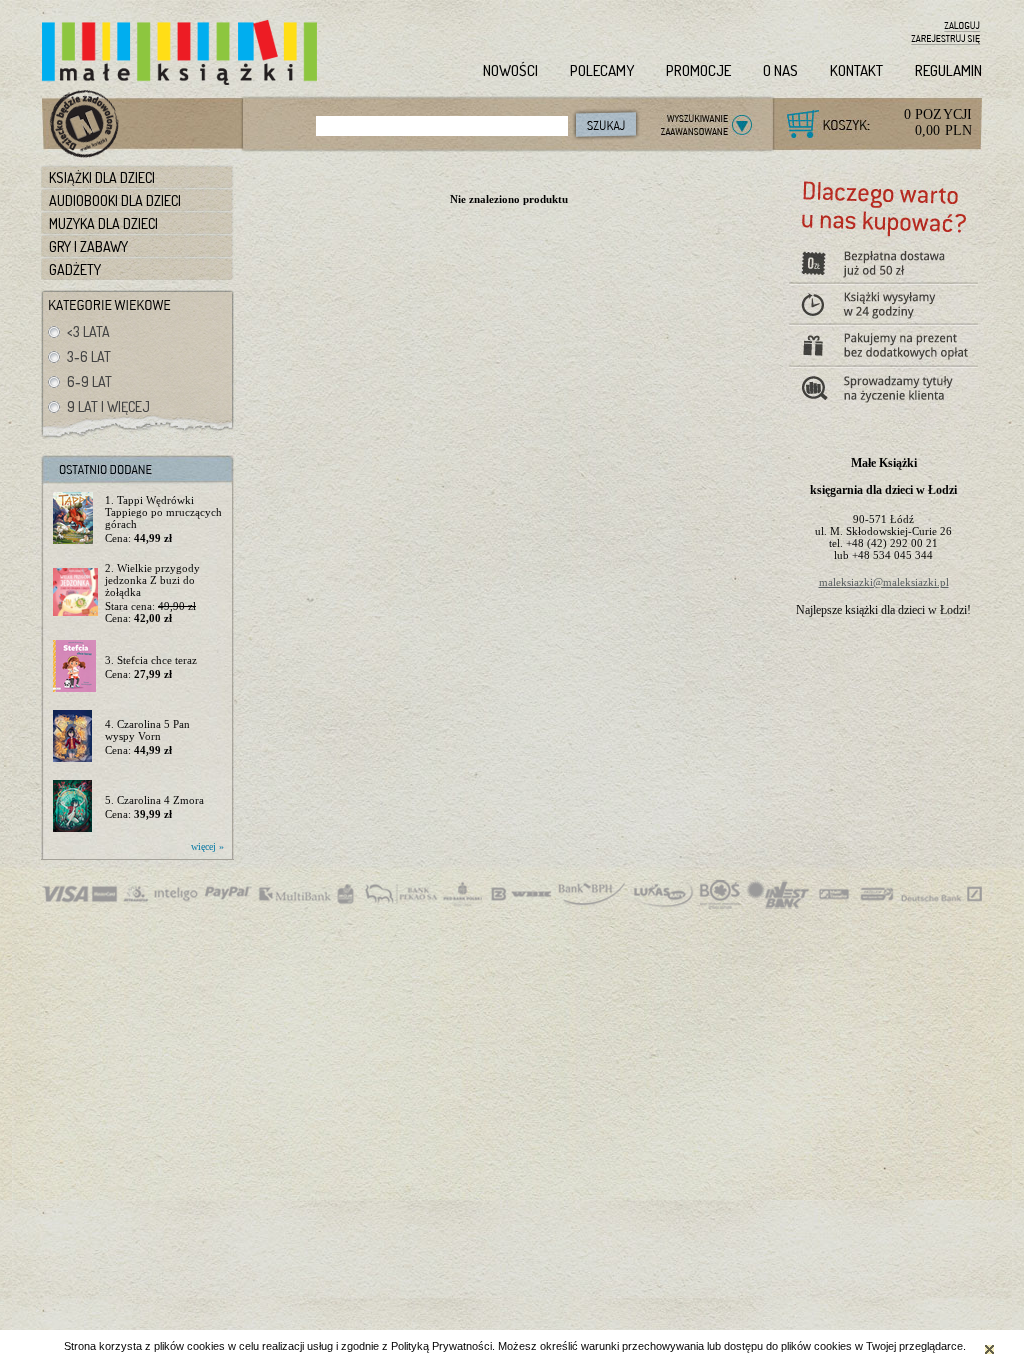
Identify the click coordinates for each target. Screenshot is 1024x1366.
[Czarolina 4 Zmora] (75, 807)
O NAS (780, 70)
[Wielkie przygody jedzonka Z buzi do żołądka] (75, 593)
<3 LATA (88, 331)
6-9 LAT (89, 381)
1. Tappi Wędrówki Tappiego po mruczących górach (163, 512)
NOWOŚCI (510, 70)
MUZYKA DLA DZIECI (103, 223)
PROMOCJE (698, 70)
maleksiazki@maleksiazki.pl (884, 582)
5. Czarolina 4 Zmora (154, 800)
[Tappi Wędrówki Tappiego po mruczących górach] (75, 519)
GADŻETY (75, 269)
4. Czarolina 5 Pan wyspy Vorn (147, 730)
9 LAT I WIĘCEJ (108, 406)
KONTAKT (856, 70)
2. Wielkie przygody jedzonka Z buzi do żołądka (152, 580)
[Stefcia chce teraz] (75, 667)
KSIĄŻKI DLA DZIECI (102, 177)
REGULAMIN (948, 70)
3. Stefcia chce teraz (151, 660)
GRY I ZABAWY (88, 246)
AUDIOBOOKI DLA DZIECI (115, 200)
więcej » (207, 846)
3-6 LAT (89, 356)
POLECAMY (602, 70)
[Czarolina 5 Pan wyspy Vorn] (75, 737)
